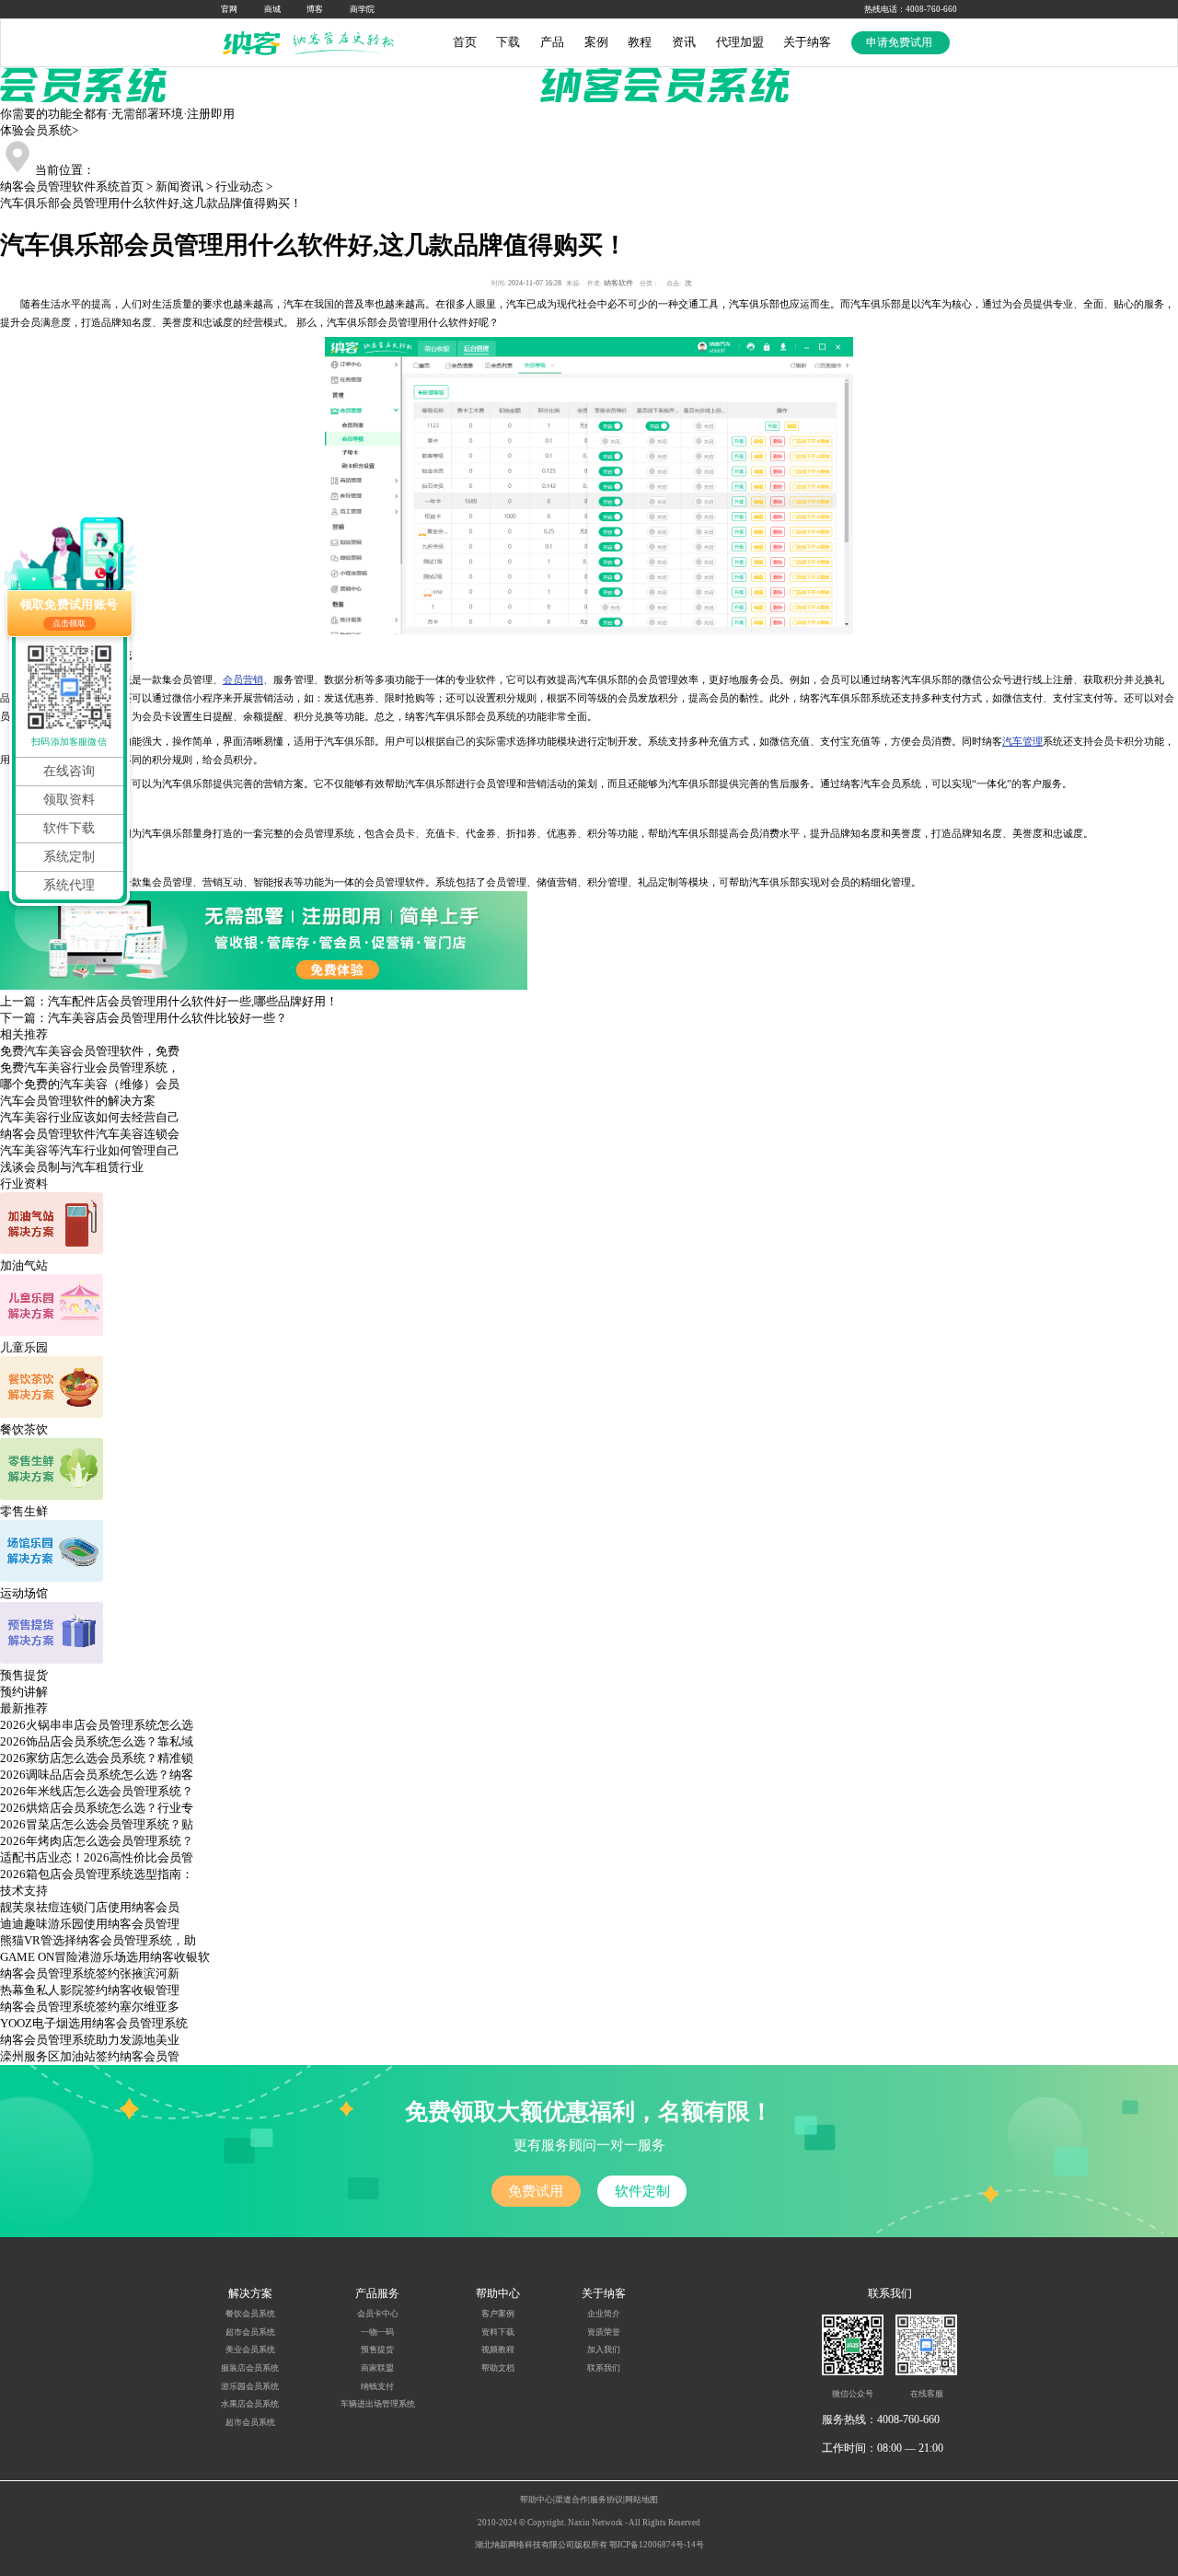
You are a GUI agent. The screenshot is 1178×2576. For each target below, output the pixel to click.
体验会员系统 (39, 130)
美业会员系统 (250, 2350)
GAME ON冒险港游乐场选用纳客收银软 (105, 1957)
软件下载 (69, 828)
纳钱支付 (377, 2386)
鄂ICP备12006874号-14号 (657, 2545)
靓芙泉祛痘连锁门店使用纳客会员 (90, 1907)
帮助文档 (498, 2368)
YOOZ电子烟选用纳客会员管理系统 (94, 2023)
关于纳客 (807, 42)
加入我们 (604, 2350)
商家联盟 (377, 2368)
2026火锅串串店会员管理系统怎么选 (97, 1725)
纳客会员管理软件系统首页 (72, 186)
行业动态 (239, 186)
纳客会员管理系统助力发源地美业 (90, 2040)
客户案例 (498, 2314)
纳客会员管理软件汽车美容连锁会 (90, 1134)
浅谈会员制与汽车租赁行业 (72, 1167)
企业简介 (604, 2314)
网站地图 (641, 2500)
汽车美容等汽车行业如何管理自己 (90, 1150)
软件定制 (642, 2191)
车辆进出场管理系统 (378, 2404)
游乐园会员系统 (250, 2386)
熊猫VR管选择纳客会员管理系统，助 (98, 1940)
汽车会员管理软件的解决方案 (78, 1101)
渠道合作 (572, 2500)
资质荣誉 (604, 2332)
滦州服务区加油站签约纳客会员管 (90, 2056)
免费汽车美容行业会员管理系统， (90, 1068)
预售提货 (377, 2350)
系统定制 (69, 857)
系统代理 (69, 885)
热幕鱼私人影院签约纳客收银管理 (90, 1990)
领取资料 (69, 800)
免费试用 (536, 2191)
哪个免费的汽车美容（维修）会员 (90, 1084)
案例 (596, 42)
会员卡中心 (378, 2314)
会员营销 (243, 679)
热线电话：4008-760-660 (911, 9)
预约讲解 (24, 1692)
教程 (640, 42)
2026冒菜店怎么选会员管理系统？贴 (97, 1824)
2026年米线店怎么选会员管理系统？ (97, 1791)
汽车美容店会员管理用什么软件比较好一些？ (167, 1018)
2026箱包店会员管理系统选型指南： (97, 1874)
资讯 (684, 42)
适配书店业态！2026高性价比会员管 (97, 1857)
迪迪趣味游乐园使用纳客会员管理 (90, 1924)
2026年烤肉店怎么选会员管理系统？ (97, 1841)
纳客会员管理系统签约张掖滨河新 (90, 1973)
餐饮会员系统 (250, 2314)
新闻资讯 (179, 186)
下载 (508, 42)
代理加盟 (740, 42)
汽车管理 (1022, 741)
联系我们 (604, 2368)
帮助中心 (537, 2500)
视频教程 (498, 2350)
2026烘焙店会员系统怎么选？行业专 (97, 1808)
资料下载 (498, 2332)
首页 (465, 42)
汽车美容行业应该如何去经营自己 (90, 1117)
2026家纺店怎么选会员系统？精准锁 (97, 1758)
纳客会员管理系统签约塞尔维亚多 (90, 2007)
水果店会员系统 (250, 2404)
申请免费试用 (901, 42)
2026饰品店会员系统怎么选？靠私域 (97, 1741)
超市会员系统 (250, 2332)
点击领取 (69, 623)
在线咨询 (69, 771)
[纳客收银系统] (312, 43)
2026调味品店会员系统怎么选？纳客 (97, 1775)
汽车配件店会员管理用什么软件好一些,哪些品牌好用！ (193, 1001)
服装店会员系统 (250, 2368)
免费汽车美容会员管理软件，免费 (90, 1051)
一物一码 (377, 2332)
